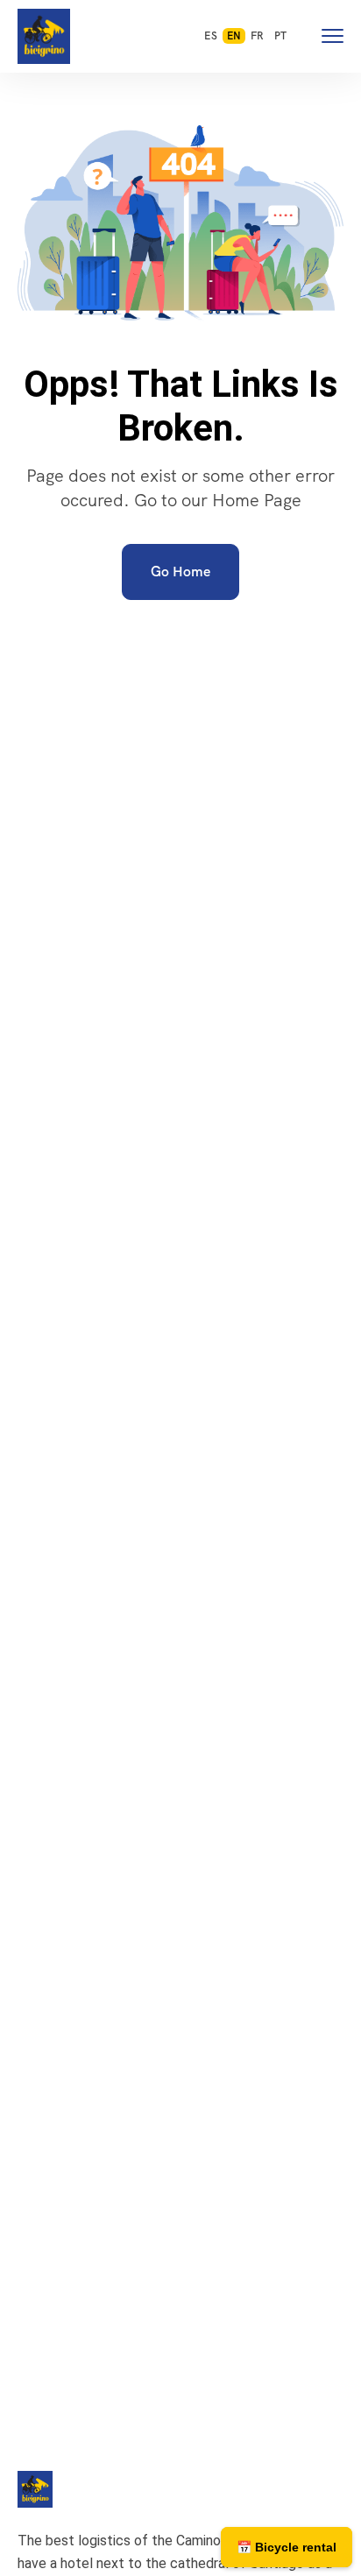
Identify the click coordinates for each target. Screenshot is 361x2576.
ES (210, 36)
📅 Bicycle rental (287, 2547)
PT (280, 36)
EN (234, 36)
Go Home (180, 572)
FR (257, 36)
